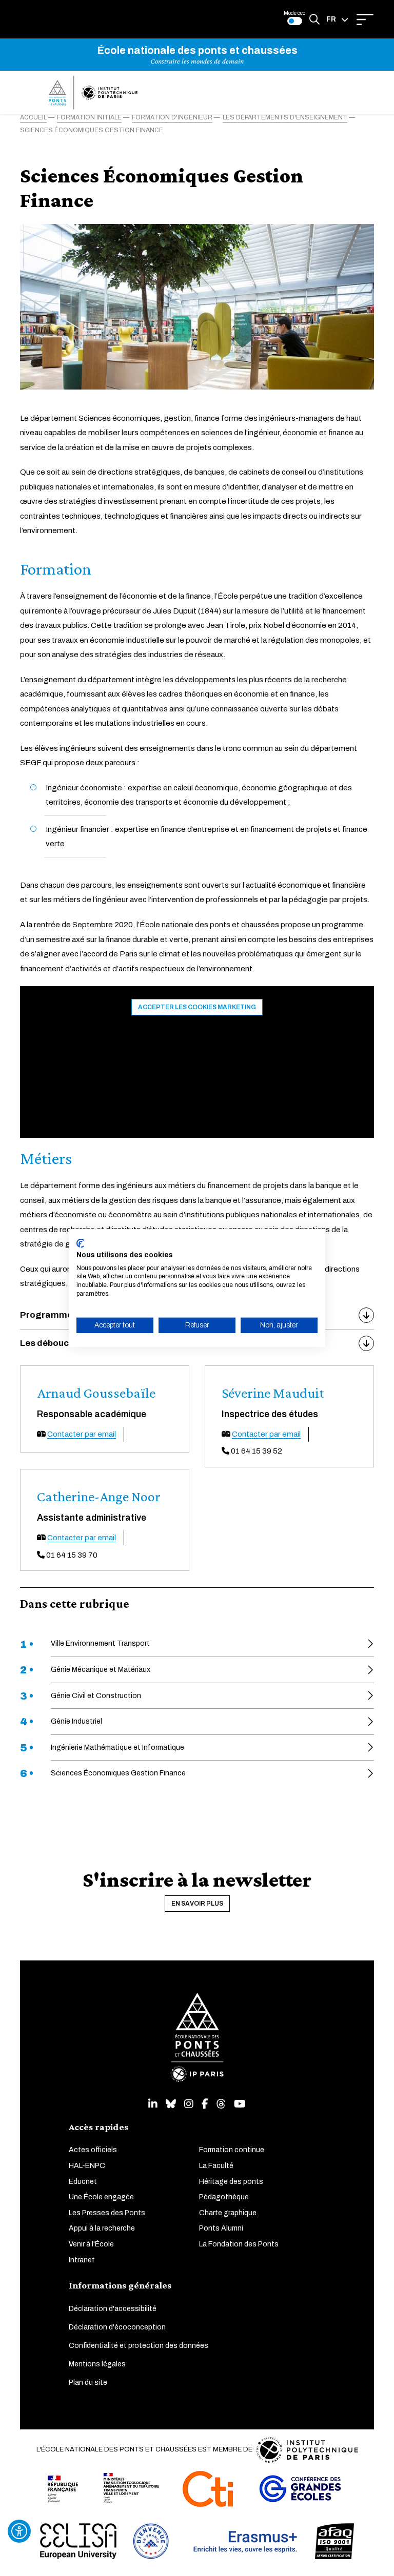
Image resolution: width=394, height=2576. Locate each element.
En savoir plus (197, 1904)
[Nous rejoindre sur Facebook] (205, 2104)
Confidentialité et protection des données (139, 2346)
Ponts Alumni (221, 2228)
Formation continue (232, 2150)
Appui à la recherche (102, 2228)
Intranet (82, 2260)
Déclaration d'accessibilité (113, 2309)
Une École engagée (101, 2197)
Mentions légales (97, 2364)
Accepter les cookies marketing (197, 1007)
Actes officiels (93, 2150)
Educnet (83, 2182)
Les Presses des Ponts (107, 2213)
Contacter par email (82, 1434)
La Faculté (216, 2166)
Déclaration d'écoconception (117, 2327)
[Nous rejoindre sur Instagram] (189, 2104)
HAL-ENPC (87, 2166)
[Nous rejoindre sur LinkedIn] (153, 2104)
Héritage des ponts (231, 2182)
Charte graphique (228, 2213)
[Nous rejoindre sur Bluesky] (171, 2104)
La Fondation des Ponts (239, 2244)
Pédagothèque (224, 2197)
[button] (337, 19)
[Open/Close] (365, 19)
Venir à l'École (91, 2244)
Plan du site (88, 2383)
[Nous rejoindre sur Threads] (221, 2104)
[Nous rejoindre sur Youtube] (240, 2104)
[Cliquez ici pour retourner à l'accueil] (93, 93)
